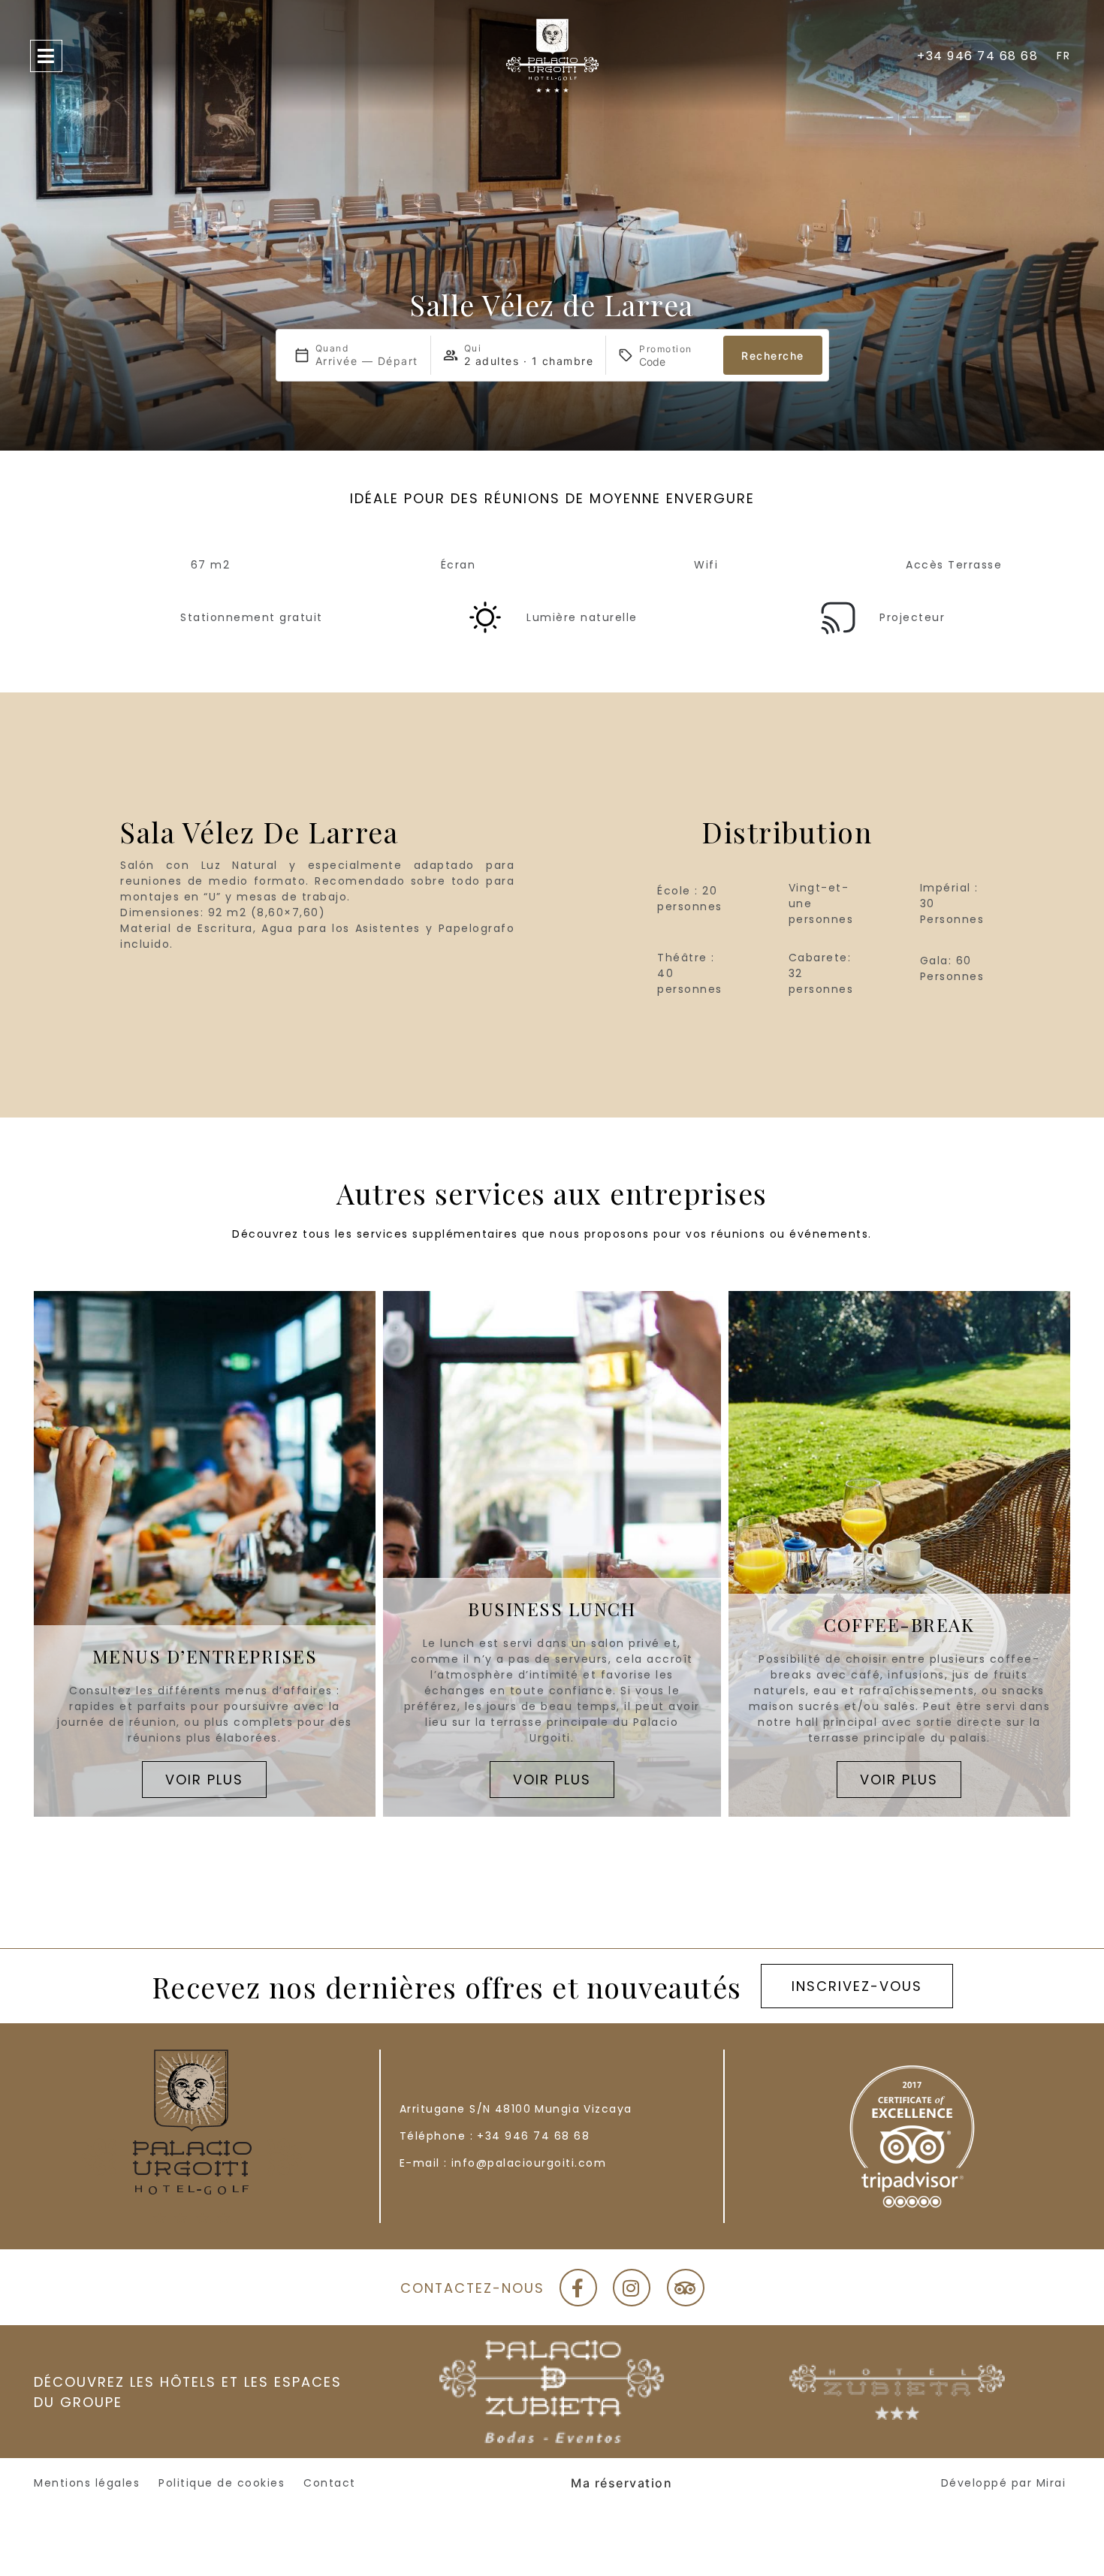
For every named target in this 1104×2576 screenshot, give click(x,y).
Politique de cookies (222, 2483)
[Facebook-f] (578, 2288)
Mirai (1051, 2483)
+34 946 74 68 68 (533, 2136)
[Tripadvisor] (686, 2288)
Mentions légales (87, 2483)
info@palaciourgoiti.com (529, 2163)
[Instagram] (632, 2288)
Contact (330, 2483)
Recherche (773, 356)
